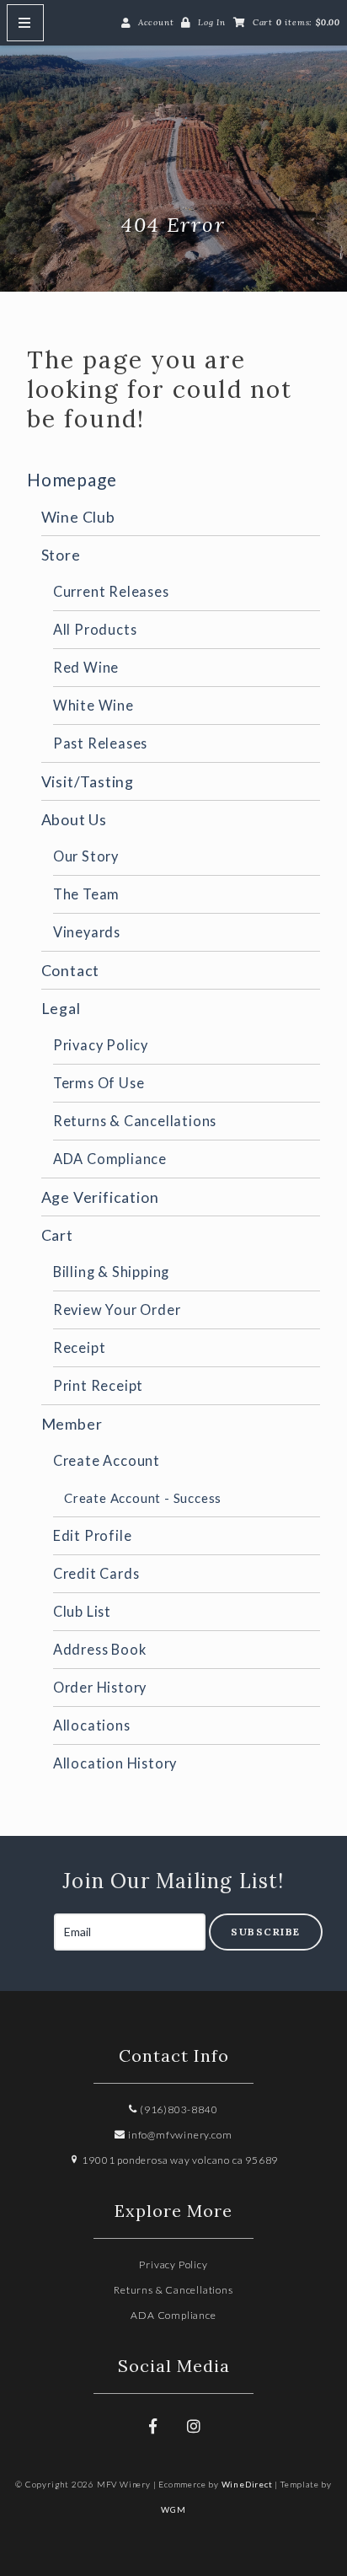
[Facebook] (153, 2426)
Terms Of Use (99, 1083)
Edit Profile (93, 1535)
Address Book (100, 1649)
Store (61, 555)
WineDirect (247, 2484)
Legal (61, 1008)
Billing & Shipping (111, 1272)
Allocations (92, 1725)
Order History (100, 1687)
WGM (173, 2509)
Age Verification (100, 1197)
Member (72, 1424)
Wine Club (78, 517)
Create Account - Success (143, 1498)
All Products (95, 629)
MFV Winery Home (173, 144)
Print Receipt (98, 1385)
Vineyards (87, 932)
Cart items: (296, 22)
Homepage (72, 479)
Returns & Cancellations (135, 1121)
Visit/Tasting (88, 781)
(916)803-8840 (177, 2109)
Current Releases (111, 591)
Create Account (107, 1460)
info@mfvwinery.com (179, 2135)
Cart (57, 1235)
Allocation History (115, 1763)
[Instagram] (194, 2426)
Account (156, 22)
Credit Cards (96, 1573)
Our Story (86, 856)
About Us (74, 819)
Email (37, 1914)
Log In (212, 22)
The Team (86, 894)
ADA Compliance (110, 1159)
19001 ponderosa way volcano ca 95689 (179, 2160)
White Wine (93, 705)
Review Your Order (117, 1309)
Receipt (80, 1347)
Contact (71, 970)
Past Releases (100, 743)
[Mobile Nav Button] (25, 23)
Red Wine (86, 667)
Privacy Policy (101, 1045)
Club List (82, 1611)
